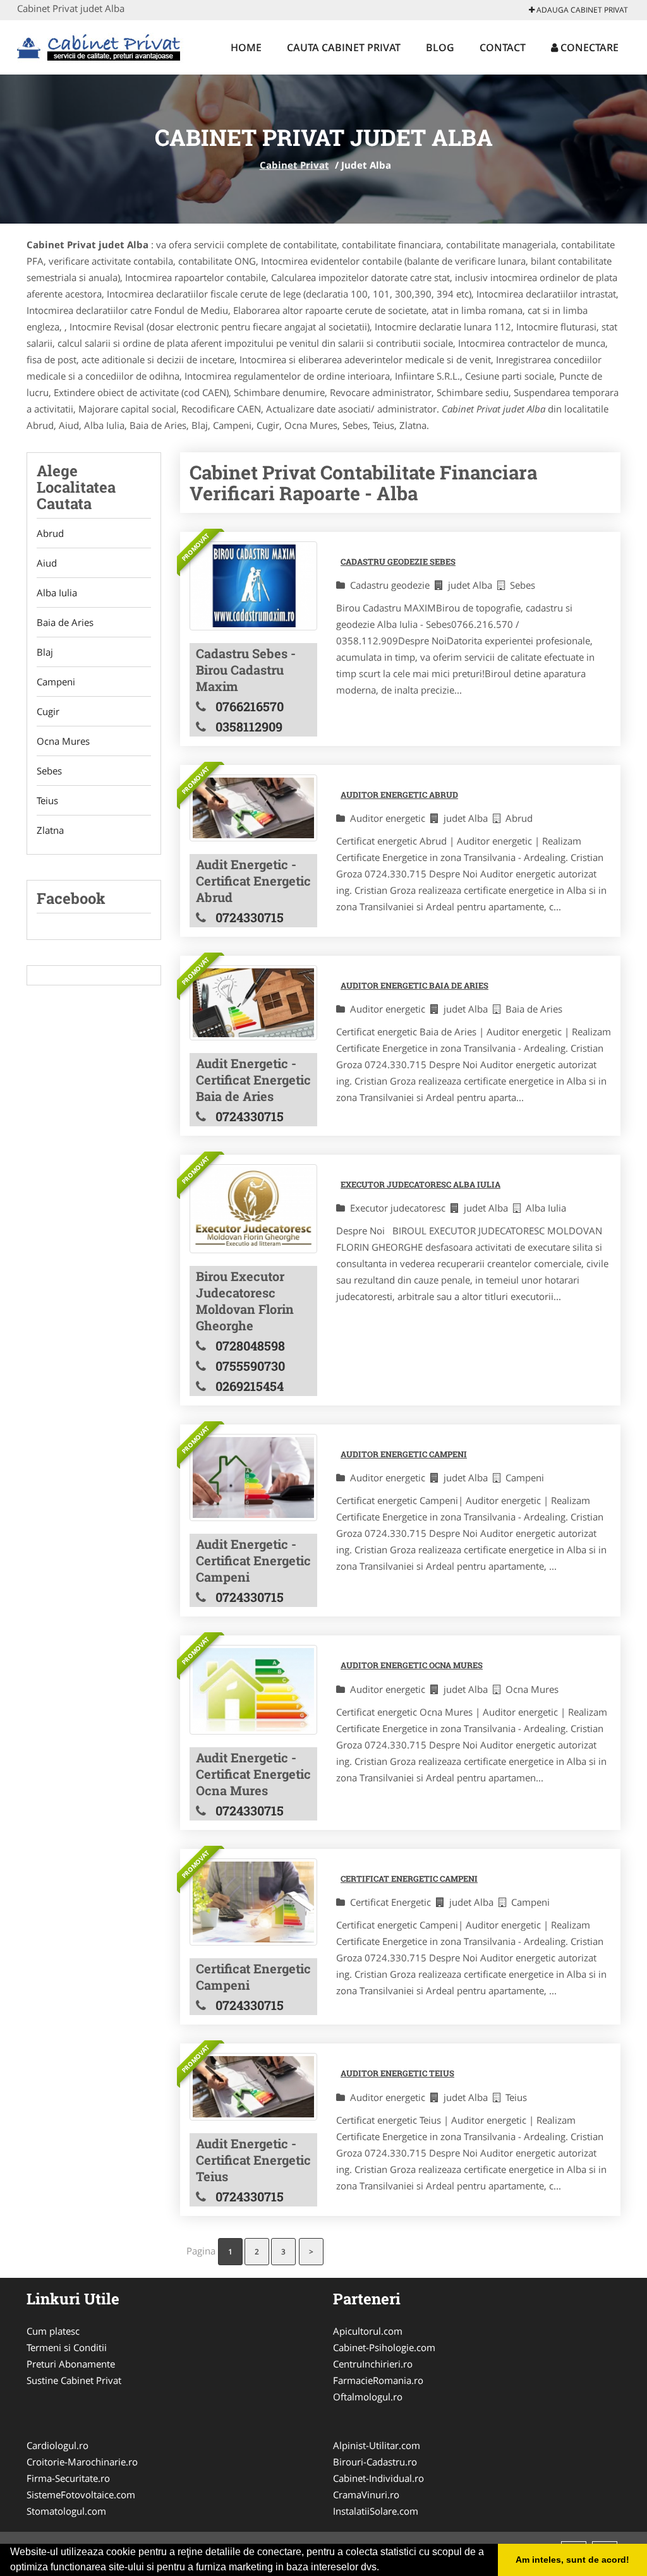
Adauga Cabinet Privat (581, 10)
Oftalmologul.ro (368, 2397)
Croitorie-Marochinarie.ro (82, 2462)
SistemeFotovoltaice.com (81, 2495)
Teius (47, 800)
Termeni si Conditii (67, 2347)
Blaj (45, 652)
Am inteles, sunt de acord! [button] (572, 2560)
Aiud (47, 563)
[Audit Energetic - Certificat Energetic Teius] (254, 2086)
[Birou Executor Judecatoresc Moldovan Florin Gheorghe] (254, 1209)
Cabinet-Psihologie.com (384, 2347)
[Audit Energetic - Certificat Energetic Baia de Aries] (254, 1003)
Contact (503, 47)
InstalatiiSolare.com (376, 2511)
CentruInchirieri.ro (373, 2364)
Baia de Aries (65, 622)
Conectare (588, 47)
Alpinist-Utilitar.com (377, 2445)
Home (246, 47)
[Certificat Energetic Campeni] (254, 1902)
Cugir (48, 711)
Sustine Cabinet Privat (74, 2380)
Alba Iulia (57, 593)
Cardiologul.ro (57, 2445)
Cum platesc (53, 2331)
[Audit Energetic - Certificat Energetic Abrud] (254, 808)
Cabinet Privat (294, 165)
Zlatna (50, 830)
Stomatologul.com (66, 2511)
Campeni (56, 682)
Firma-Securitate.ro (68, 2478)
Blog (440, 47)
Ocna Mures (63, 741)
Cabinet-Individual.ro (378, 2478)
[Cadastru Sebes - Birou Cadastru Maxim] (254, 586)
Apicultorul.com (368, 2331)
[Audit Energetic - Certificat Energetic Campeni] (254, 1478)
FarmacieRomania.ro (378, 2380)
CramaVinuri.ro (366, 2495)
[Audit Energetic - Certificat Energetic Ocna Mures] (254, 1689)
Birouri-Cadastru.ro (375, 2462)
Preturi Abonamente (71, 2364)
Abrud (50, 533)
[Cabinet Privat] (100, 45)
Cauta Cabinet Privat (344, 47)
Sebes (49, 771)
